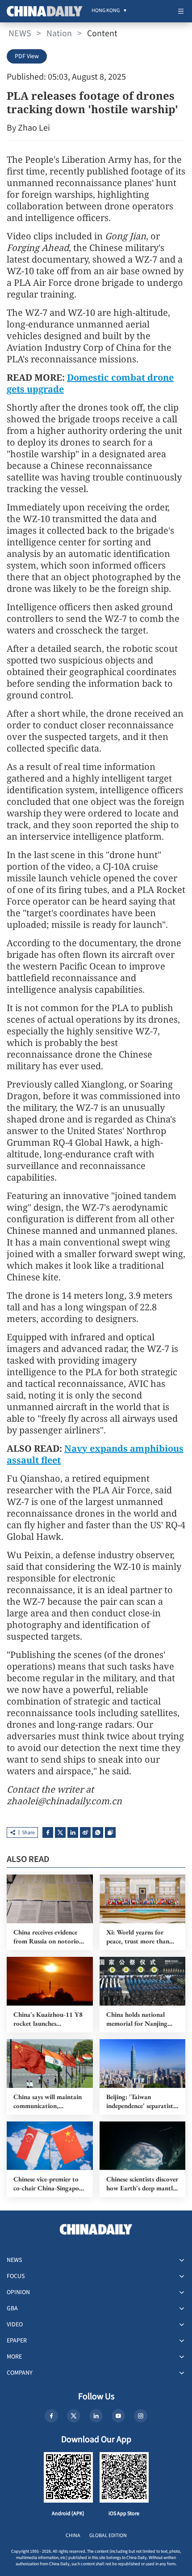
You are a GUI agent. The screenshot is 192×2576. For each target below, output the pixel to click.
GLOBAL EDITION (108, 2536)
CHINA (73, 2536)
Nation (59, 34)
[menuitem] (106, 11)
